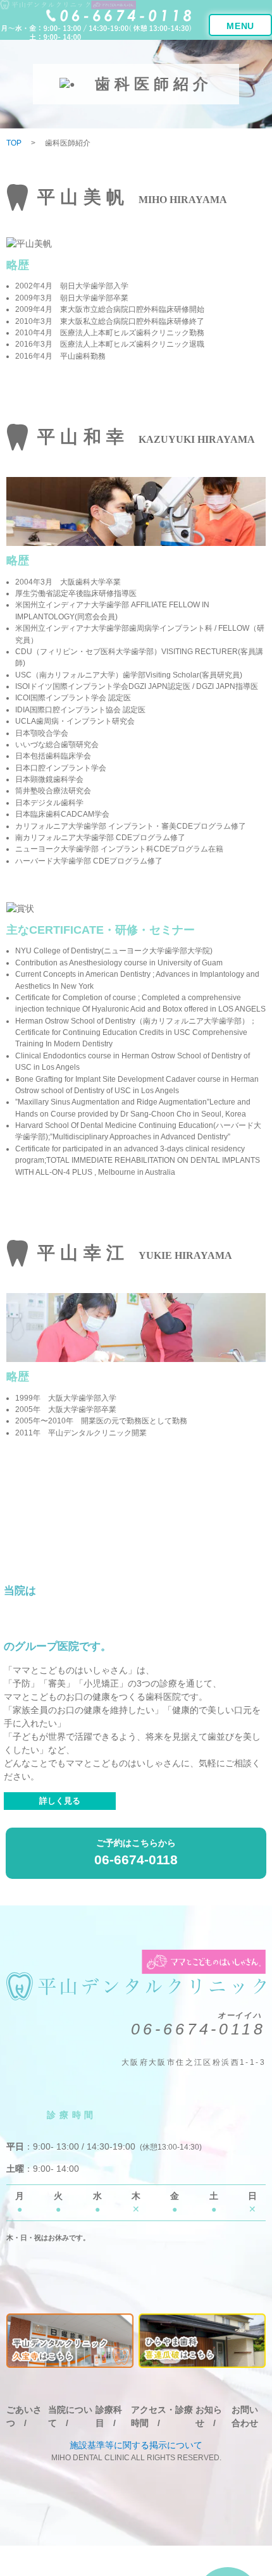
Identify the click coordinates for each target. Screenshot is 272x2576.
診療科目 (109, 2416)
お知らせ (209, 2416)
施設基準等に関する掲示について (136, 2445)
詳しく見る (60, 1801)
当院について (70, 2416)
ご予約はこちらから (136, 1852)
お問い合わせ (245, 2416)
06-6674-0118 (198, 2029)
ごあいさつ (24, 2416)
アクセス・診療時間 (162, 2416)
